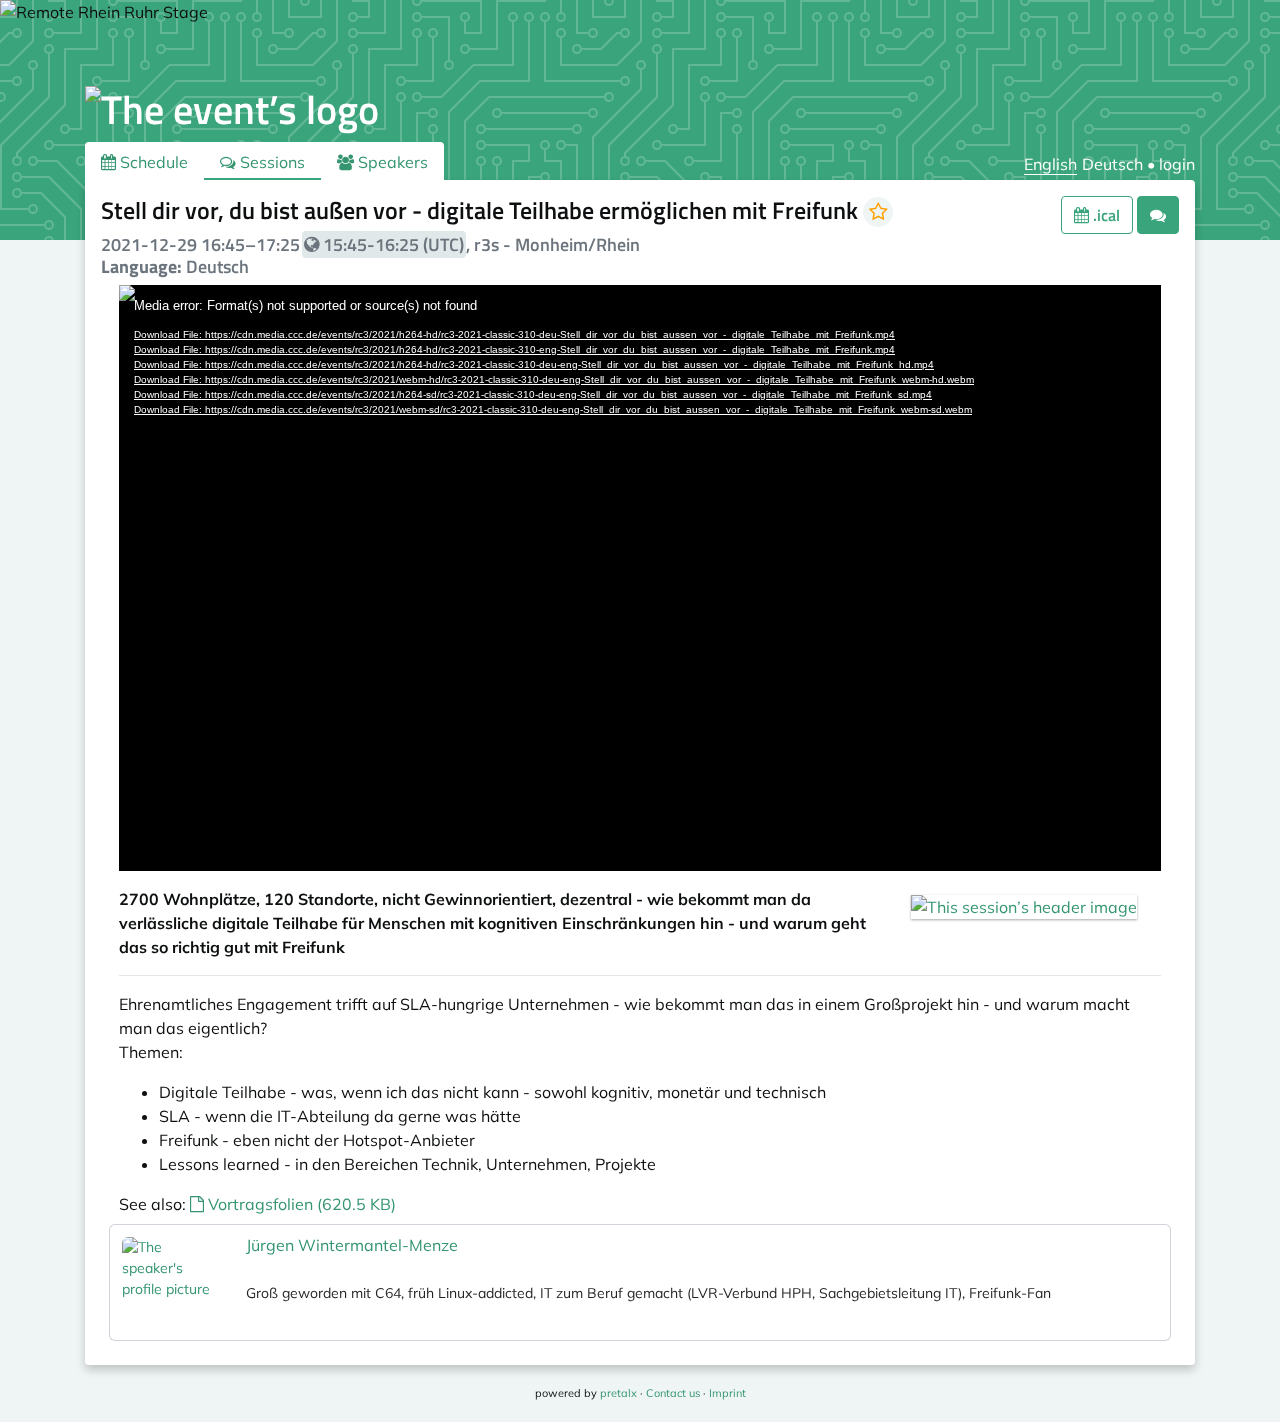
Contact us (673, 1393)
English (1050, 164)
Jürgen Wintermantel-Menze (352, 1245)
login (1177, 164)
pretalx (618, 1393)
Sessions (270, 162)
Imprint (727, 1393)
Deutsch (1112, 164)
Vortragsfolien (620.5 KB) (300, 1204)
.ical (1104, 215)
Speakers (391, 162)
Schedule (152, 162)
